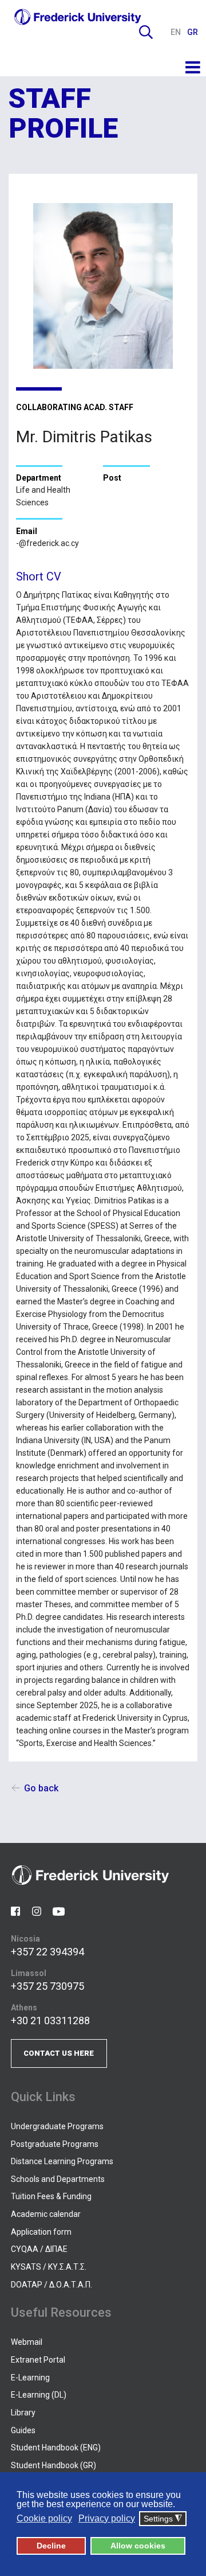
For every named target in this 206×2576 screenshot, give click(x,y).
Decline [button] (51, 2546)
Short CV (39, 576)
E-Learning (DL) (39, 2395)
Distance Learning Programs (62, 2161)
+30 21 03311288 (50, 2020)
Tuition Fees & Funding (51, 2196)
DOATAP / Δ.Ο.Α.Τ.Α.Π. (51, 2285)
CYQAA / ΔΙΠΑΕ (39, 2249)
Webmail (27, 2342)
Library (23, 2413)
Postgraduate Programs (55, 2144)
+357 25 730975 (47, 1986)
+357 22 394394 (47, 1952)
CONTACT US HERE (59, 2053)
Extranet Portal (38, 2360)
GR (193, 32)
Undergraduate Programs (57, 2126)
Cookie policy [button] (44, 2518)
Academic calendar (46, 2214)
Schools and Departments (58, 2179)
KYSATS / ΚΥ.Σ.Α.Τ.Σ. (49, 2267)
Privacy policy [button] (107, 2518)
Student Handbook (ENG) (56, 2448)
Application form (41, 2232)
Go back (41, 1788)
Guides (23, 2430)
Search (146, 32)
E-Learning (30, 2378)
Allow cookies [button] (138, 2546)
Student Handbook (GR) (54, 2465)
